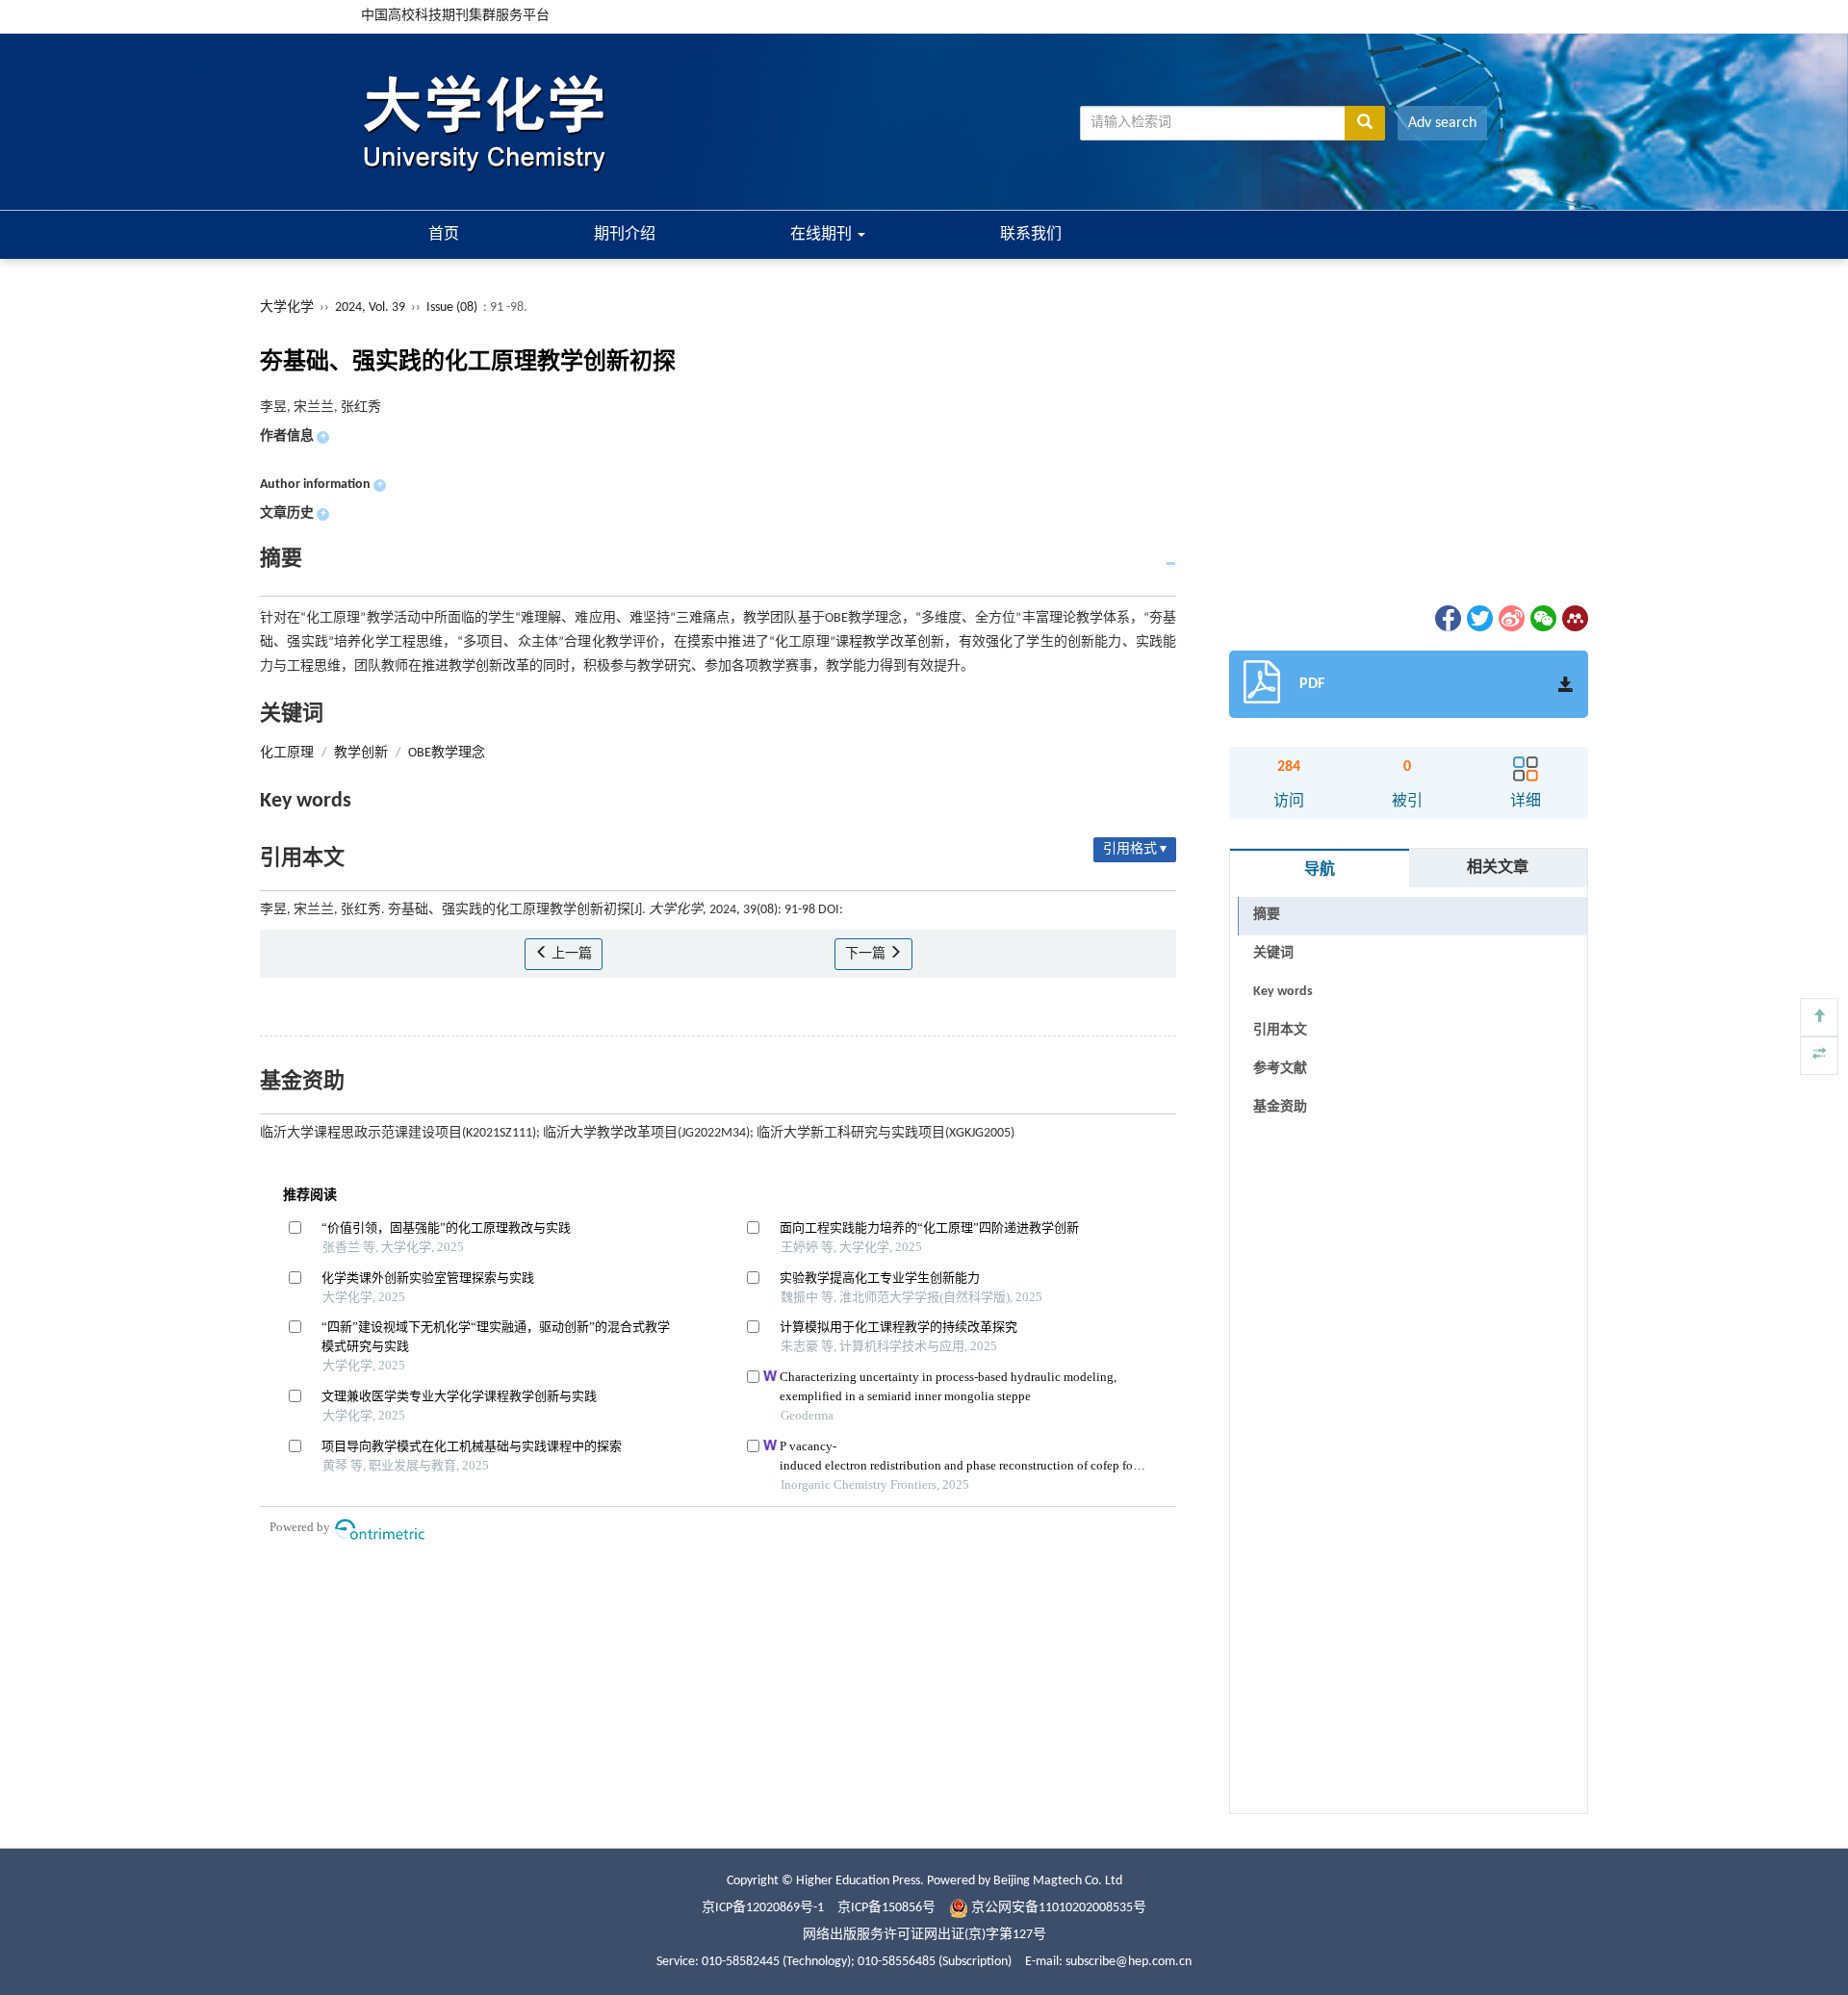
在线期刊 (823, 235)
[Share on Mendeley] (1574, 618)
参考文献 (1280, 1069)
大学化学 (287, 307)
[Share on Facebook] (1447, 618)
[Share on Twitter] (1478, 618)
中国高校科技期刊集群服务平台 (455, 16)
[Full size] (1819, 1056)
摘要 (1267, 915)
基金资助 (1280, 1107)
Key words (1283, 992)
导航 (1320, 870)
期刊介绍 (625, 235)
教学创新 (361, 753)
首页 (444, 235)
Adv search (1442, 123)
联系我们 (1031, 235)
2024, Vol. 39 (372, 307)
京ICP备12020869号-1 (763, 1908)
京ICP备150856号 (886, 1908)
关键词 (1273, 953)
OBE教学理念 (447, 753)
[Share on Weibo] (1510, 618)
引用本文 (1280, 1030)
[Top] (1819, 1017)
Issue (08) (452, 307)
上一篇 (570, 954)
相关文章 (1498, 868)
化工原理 (287, 753)
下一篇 (867, 954)
